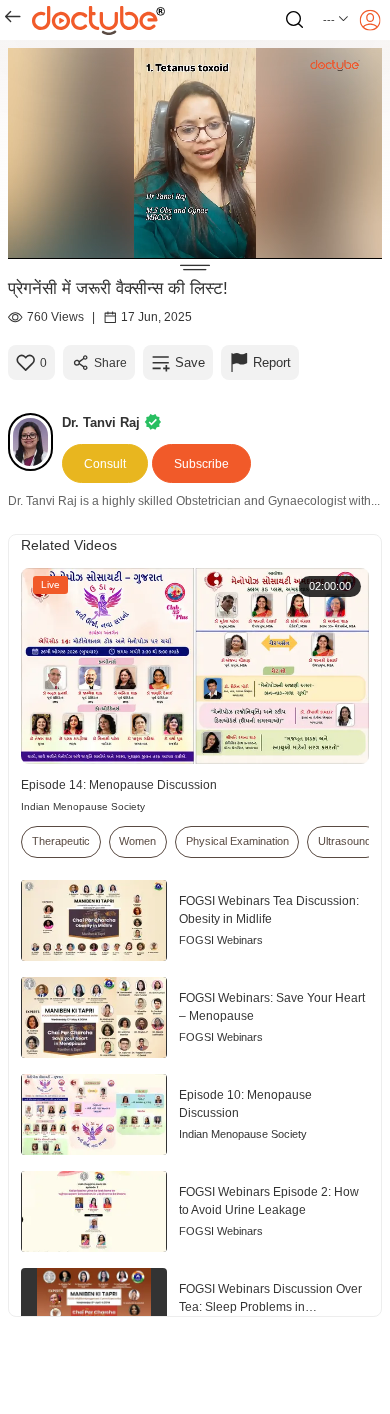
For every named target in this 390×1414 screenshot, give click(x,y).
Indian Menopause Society (83, 806)
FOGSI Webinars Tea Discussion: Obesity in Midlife (269, 910)
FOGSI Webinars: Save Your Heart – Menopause (272, 1007)
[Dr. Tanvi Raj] (35, 442)
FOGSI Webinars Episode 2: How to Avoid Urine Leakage (269, 1201)
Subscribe (201, 464)
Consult (105, 464)
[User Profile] (370, 20)
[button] (336, 20)
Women (137, 841)
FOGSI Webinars (221, 940)
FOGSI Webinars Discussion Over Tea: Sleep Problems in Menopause (270, 1299)
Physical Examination (237, 841)
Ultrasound (344, 841)
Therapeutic (61, 841)
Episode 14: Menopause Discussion (119, 785)
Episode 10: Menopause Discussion (245, 1104)
